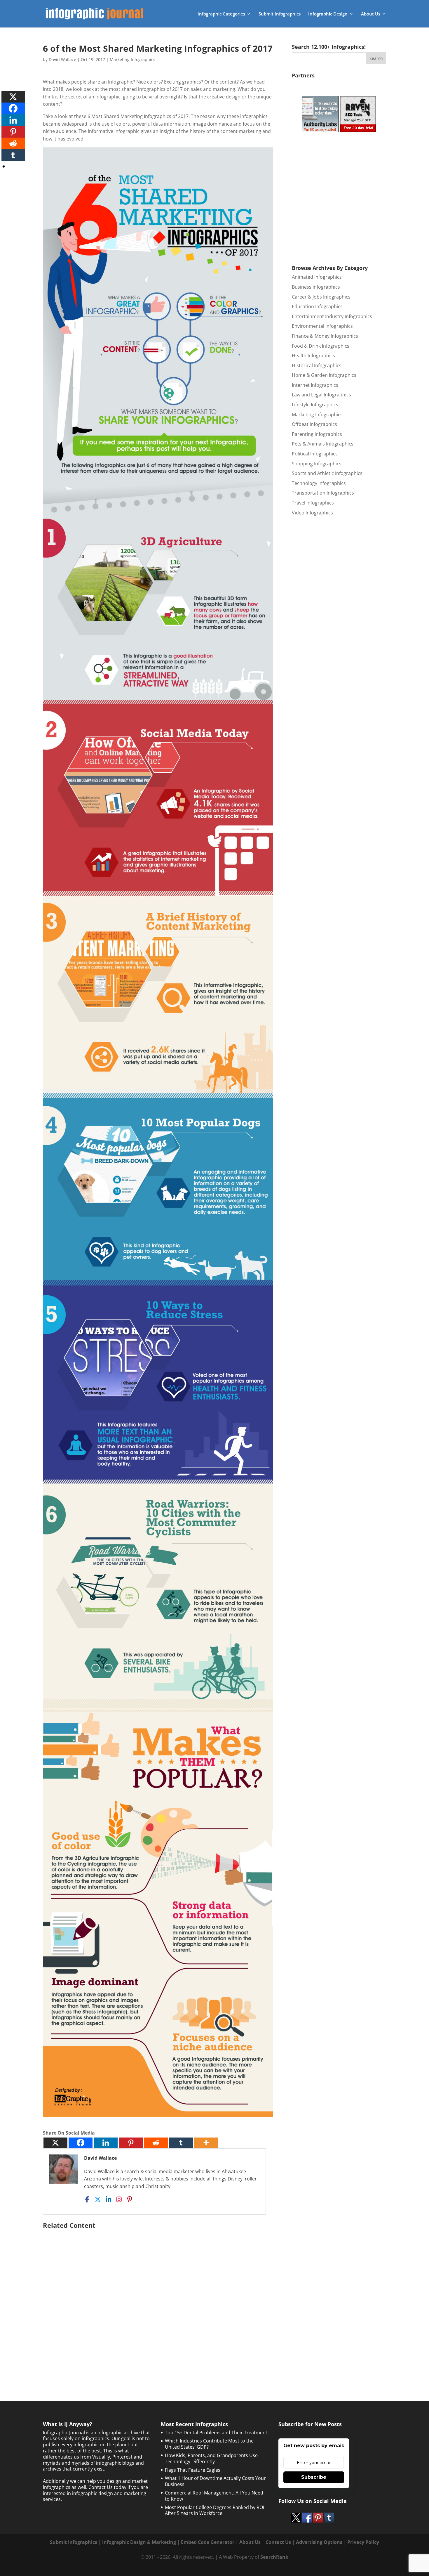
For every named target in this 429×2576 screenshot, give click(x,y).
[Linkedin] (106, 2143)
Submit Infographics (280, 14)
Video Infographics (312, 513)
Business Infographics (316, 287)
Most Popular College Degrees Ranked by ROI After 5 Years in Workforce (214, 2510)
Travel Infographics (313, 503)
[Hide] (4, 167)
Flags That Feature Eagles (193, 2470)
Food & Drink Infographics (321, 346)
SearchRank (274, 2557)
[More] (206, 2143)
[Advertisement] (158, 2300)
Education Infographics (317, 306)
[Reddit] (156, 2143)
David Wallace (62, 59)
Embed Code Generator (208, 2542)
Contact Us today (107, 2487)
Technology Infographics (319, 483)
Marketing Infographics (132, 59)
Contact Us (278, 2542)
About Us (371, 14)
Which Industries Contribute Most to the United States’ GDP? (209, 2444)
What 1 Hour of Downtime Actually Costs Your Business (215, 2481)
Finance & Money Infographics (325, 336)
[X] (55, 2143)
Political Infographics (315, 454)
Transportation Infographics (323, 493)
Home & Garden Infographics (324, 375)
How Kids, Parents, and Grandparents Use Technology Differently (211, 2458)
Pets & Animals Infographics (323, 444)
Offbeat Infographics (314, 424)
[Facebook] (81, 2143)
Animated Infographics (317, 277)
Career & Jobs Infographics (321, 297)
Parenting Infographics (317, 434)
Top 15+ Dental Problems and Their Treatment (216, 2433)
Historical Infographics (317, 365)
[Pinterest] (131, 2143)
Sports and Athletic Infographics (327, 473)
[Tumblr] (181, 2143)
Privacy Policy (363, 2542)
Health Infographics (313, 356)
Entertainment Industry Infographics (332, 316)
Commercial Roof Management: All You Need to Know (214, 2496)
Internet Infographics (315, 385)
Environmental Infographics (322, 326)
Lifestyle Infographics (315, 405)
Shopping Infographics (317, 464)
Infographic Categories (221, 14)
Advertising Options (319, 2542)
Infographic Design (328, 14)
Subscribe (314, 2477)
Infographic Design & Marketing (139, 2542)
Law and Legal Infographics (321, 395)
